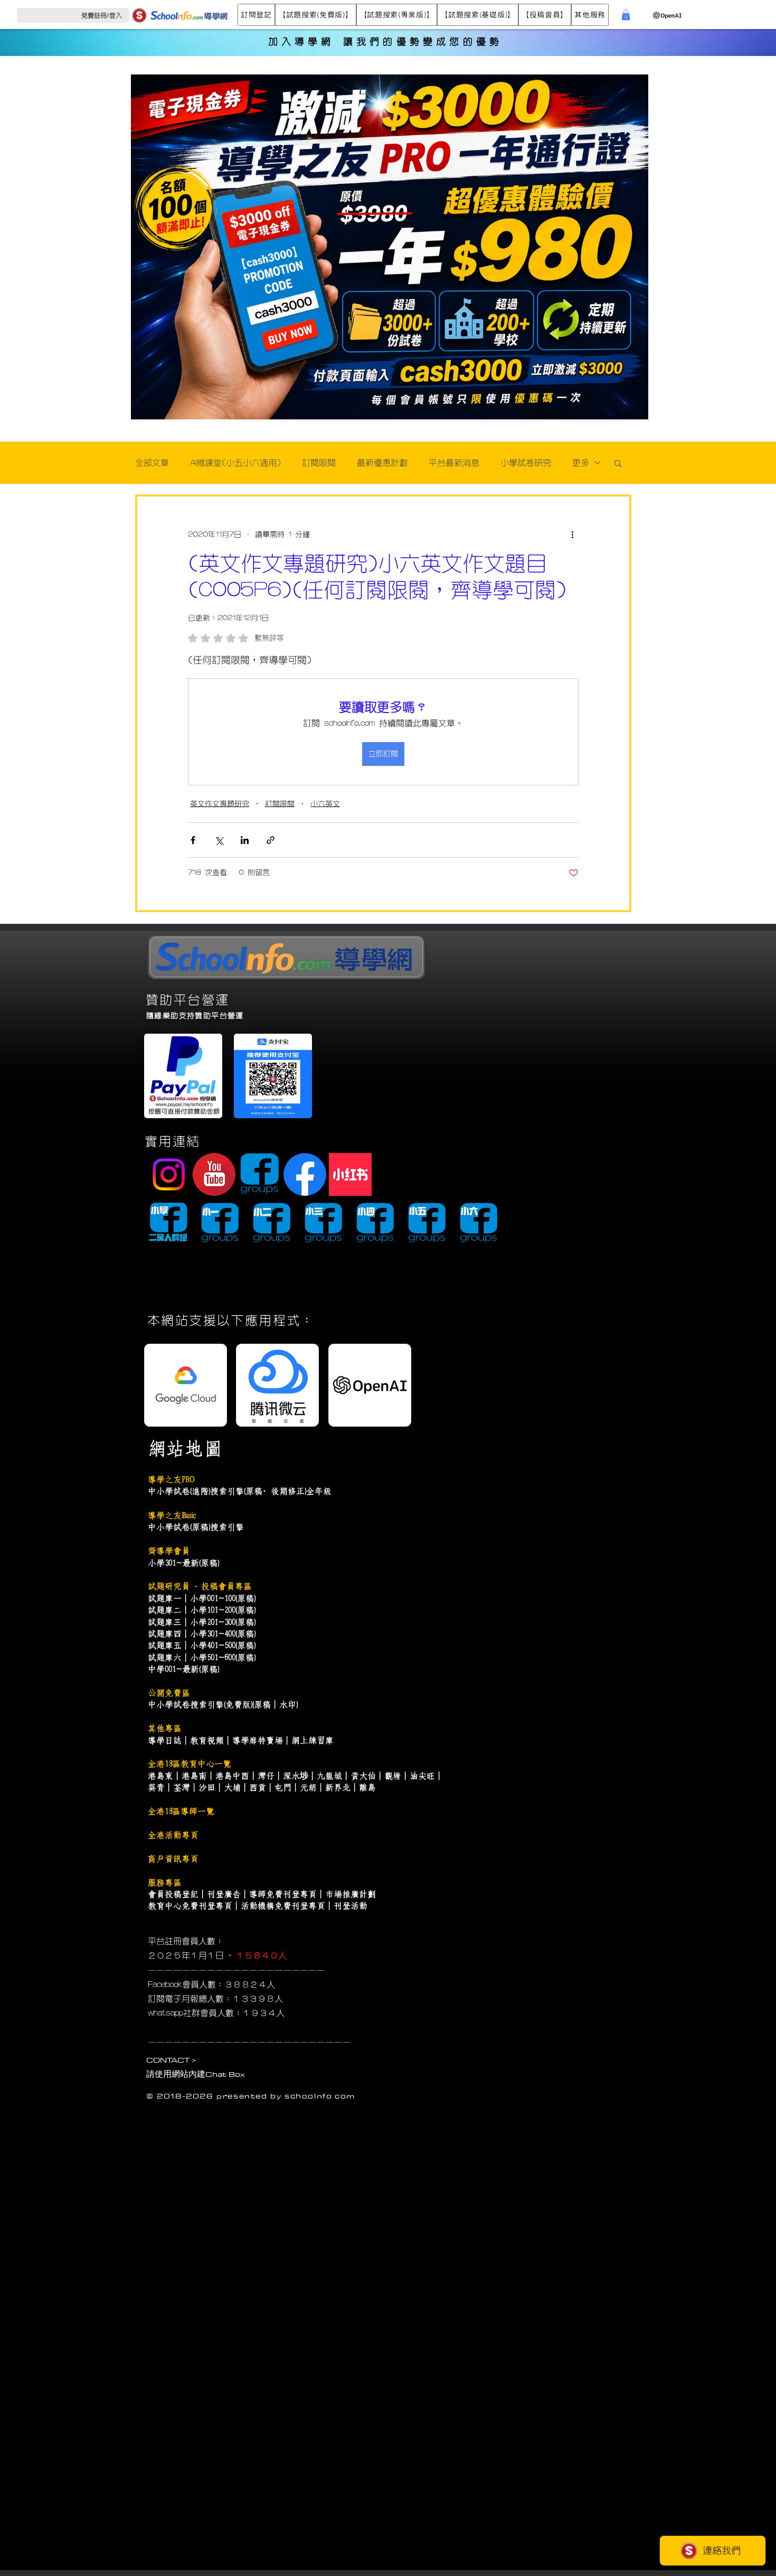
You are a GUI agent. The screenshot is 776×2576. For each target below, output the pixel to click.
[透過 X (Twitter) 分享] (219, 840)
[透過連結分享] (271, 840)
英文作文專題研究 (220, 804)
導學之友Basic (172, 1515)
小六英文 (325, 804)
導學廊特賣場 (258, 1740)
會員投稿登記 (173, 1894)
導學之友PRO (171, 1479)
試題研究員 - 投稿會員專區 (200, 1586)
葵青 (156, 1787)
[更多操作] (572, 535)
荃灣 (182, 1787)
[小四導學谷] (375, 1224)
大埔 (232, 1787)
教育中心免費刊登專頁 (190, 1906)
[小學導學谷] (168, 1224)
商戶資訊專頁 (173, 1859)
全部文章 (152, 463)
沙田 (207, 1787)
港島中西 (232, 1776)
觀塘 (393, 1776)
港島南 (194, 1776)
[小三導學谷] (323, 1224)
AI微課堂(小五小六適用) (235, 463)
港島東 (160, 1776)
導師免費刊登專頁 (283, 1894)
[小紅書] (350, 1174)
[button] (256, 15)
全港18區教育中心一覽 (190, 1764)
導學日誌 (165, 1740)
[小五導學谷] (427, 1224)
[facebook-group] (259, 1174)
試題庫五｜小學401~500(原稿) (202, 1645)
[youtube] (214, 1174)
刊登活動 (351, 1906)
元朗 (308, 1787)
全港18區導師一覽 (181, 1811)
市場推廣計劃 (351, 1894)
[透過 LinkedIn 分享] (245, 840)
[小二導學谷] (272, 1224)
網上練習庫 (313, 1740)
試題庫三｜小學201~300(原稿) (202, 1622)
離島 (367, 1787)
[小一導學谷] (220, 1224)
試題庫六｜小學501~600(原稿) (202, 1657)
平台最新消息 (454, 463)
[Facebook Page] (305, 1174)
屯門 (283, 1787)
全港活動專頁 (173, 1835)
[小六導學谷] (479, 1224)
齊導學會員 (169, 1551)
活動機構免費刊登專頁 (283, 1906)
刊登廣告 (224, 1894)
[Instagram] (169, 1174)
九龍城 (329, 1776)
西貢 (258, 1787)
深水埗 (296, 1776)
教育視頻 (207, 1740)
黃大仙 (363, 1776)
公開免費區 (169, 1693)
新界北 (338, 1787)
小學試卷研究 (526, 463)
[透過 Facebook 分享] (193, 840)
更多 (581, 463)
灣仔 (266, 1776)
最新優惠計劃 (382, 463)
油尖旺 (422, 1776)
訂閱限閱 (319, 463)
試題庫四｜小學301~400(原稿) (202, 1634)
